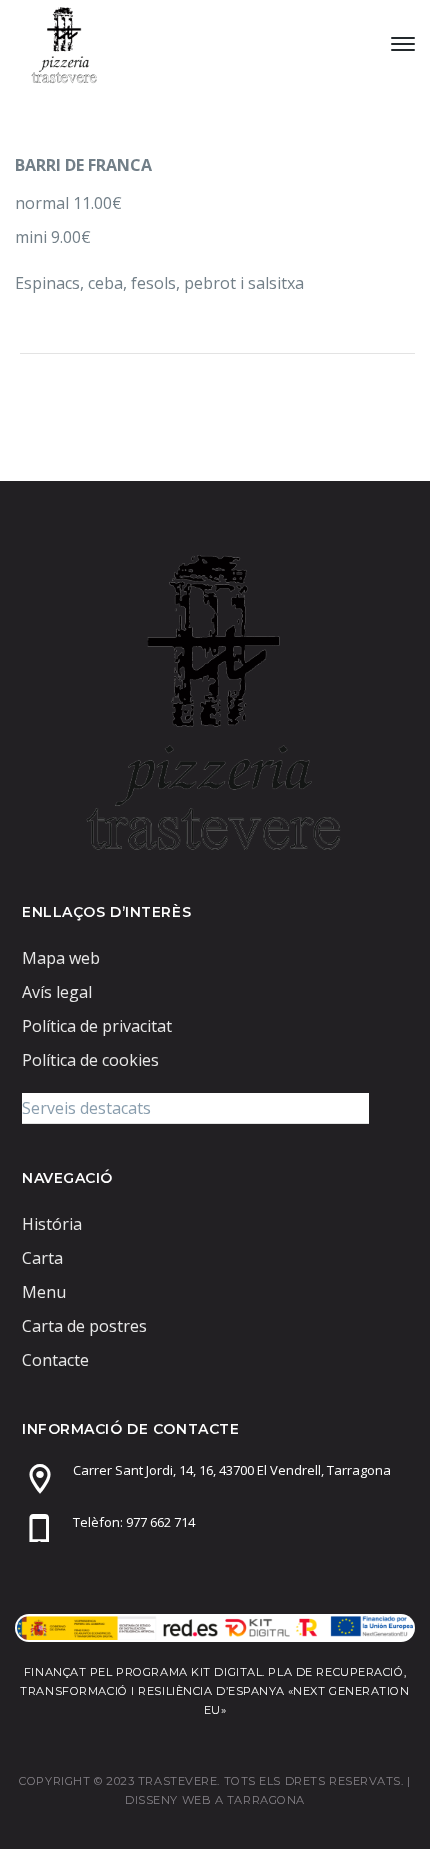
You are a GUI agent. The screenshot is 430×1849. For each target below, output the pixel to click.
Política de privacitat (97, 1026)
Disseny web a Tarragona (215, 1800)
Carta (42, 1258)
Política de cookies (90, 1060)
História (52, 1224)
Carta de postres (84, 1326)
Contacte (55, 1360)
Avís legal (57, 992)
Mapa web (61, 958)
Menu (44, 1292)
